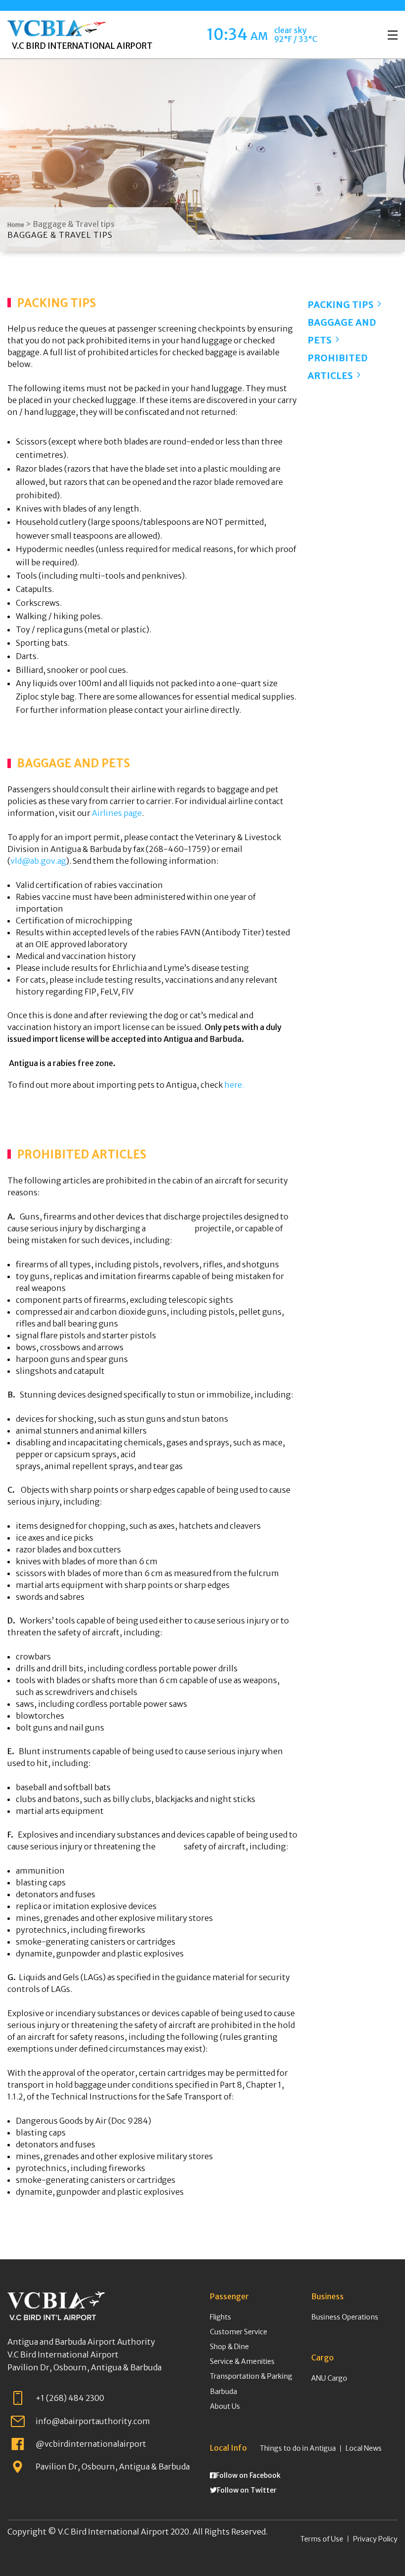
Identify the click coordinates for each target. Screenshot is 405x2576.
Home (16, 225)
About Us (225, 2406)
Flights (221, 2317)
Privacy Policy (375, 2539)
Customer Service (239, 2332)
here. (234, 1085)
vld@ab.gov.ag (38, 861)
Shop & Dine (229, 2347)
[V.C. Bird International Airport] (57, 25)
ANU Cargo (329, 2378)
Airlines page (117, 813)
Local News (364, 2448)
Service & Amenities (242, 2361)
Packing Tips (342, 305)
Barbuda (223, 2392)
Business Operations (345, 2317)
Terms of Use (322, 2539)
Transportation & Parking (251, 2376)
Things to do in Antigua (298, 2448)
